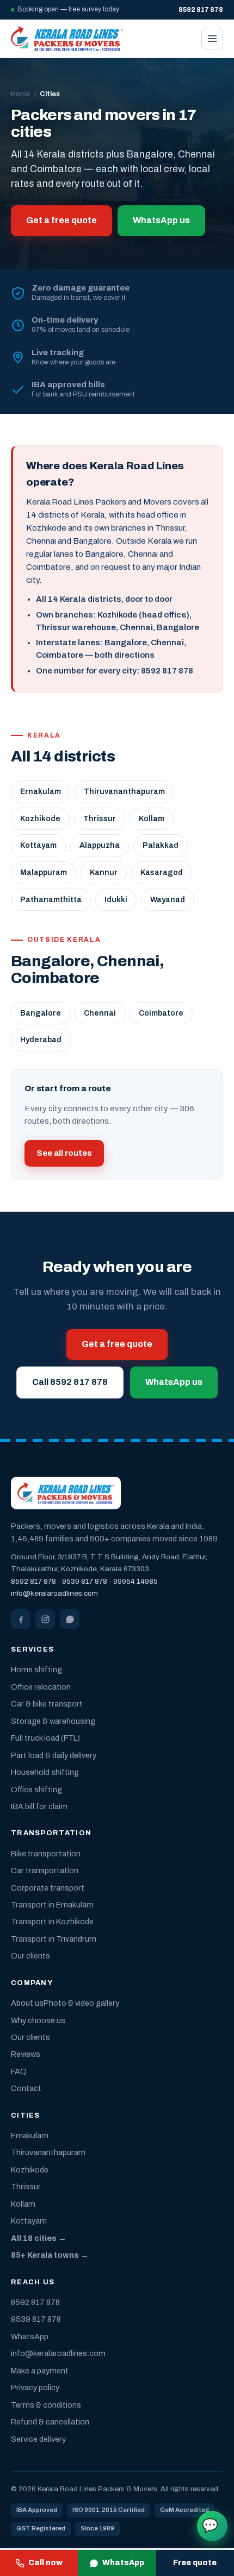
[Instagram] (45, 1619)
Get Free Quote (210, 2525)
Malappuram (44, 873)
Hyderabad (41, 1040)
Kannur (104, 873)
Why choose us (38, 2020)
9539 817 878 (85, 1581)
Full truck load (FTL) (45, 1738)
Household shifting (45, 1772)
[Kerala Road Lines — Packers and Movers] (67, 39)
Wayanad (168, 900)
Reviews (26, 2054)
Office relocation (41, 1687)
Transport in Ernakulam (52, 1905)
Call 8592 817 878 (70, 1382)
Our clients (30, 1956)
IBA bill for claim (39, 1806)
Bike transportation (46, 1854)
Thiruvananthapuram (124, 792)
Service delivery (38, 2439)
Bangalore (41, 1013)
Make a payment (40, 2371)
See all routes (64, 1153)
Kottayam (38, 845)
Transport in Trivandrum (54, 1939)
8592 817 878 (33, 1581)
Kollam (152, 819)
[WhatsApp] (70, 1619)
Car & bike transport (47, 1704)
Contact (26, 2088)
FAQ (19, 2071)
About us (27, 2003)
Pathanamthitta (51, 900)
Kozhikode (40, 819)
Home (20, 94)
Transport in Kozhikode (52, 1922)
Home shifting (36, 1670)
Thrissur (100, 819)
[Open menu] (212, 39)
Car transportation (45, 1870)
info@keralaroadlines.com (54, 1593)
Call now (45, 2563)
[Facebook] (21, 1619)
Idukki (116, 900)
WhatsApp (123, 2563)
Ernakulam (41, 792)
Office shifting (36, 1790)
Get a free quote (61, 220)
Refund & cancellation (50, 2422)
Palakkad (161, 845)
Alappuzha (100, 845)
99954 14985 (136, 1581)
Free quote (195, 2563)
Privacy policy (35, 2388)
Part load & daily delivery (54, 1755)
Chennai (100, 1013)
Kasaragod (162, 873)
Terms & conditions (46, 2405)
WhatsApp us (161, 220)
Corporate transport (48, 1888)
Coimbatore (161, 1013)
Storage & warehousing (53, 1721)
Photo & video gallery (81, 2003)
